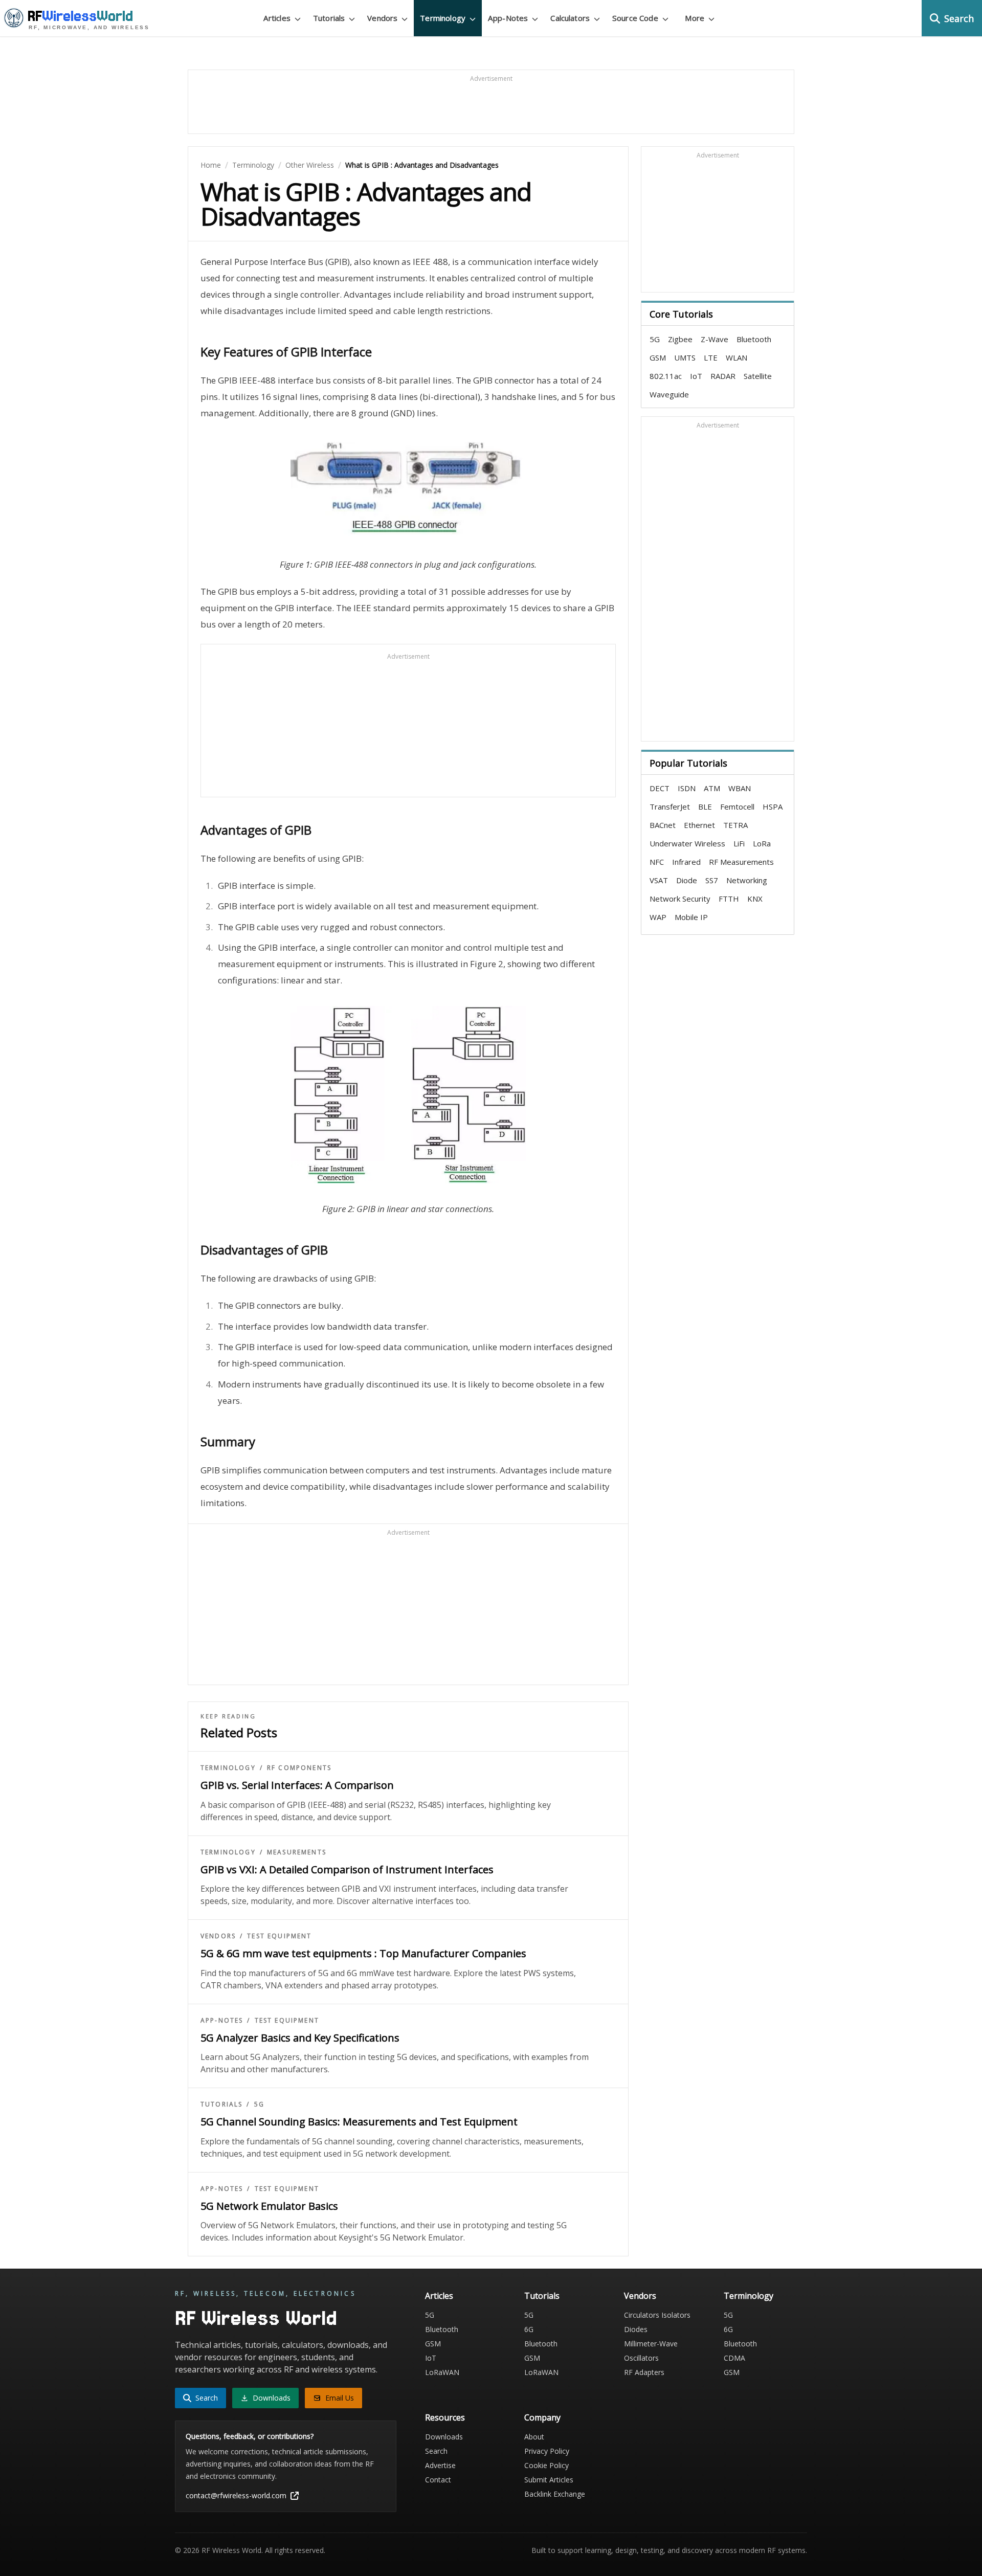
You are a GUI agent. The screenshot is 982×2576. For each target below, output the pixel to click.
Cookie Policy (546, 2465)
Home (211, 165)
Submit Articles (549, 2480)
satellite (758, 376)
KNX (755, 899)
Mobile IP (691, 917)
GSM (658, 357)
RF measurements (741, 862)
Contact (438, 2480)
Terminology (253, 165)
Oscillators (641, 2358)
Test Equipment (279, 1936)
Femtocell (737, 807)
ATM (712, 788)
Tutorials (221, 2104)
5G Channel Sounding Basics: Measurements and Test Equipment (359, 2122)
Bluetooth (754, 339)
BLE (705, 807)
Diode (687, 880)
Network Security (680, 899)
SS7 (712, 880)
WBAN (740, 788)
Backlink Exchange (555, 2494)
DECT (660, 788)
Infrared (686, 862)
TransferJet (670, 807)
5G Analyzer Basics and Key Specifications (300, 2038)
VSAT (659, 880)
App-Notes (222, 2021)
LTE (711, 357)
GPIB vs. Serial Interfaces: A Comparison (297, 1785)
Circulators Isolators (657, 2315)
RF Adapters (644, 2372)
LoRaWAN (442, 2372)
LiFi (739, 843)
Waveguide (669, 394)
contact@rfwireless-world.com (236, 2495)
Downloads (444, 2437)
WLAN (736, 357)
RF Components (299, 1768)
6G (529, 2329)
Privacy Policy (547, 2451)
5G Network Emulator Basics (269, 2206)
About (534, 2437)
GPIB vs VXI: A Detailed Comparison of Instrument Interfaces (347, 1869)
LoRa (762, 843)
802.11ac (666, 376)
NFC (657, 862)
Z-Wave (715, 339)
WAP (658, 917)
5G (259, 2104)
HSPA (773, 807)
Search (436, 2451)
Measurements (297, 1852)
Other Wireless (310, 165)
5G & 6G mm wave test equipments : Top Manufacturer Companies (363, 1953)
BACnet (663, 825)
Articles (439, 2296)
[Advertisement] (491, 106)
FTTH (729, 899)
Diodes (636, 2329)
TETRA (735, 825)
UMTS (685, 357)
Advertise (440, 2465)
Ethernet (699, 825)
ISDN (687, 788)
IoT (696, 376)
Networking (747, 880)
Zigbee (680, 339)
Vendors (218, 1936)
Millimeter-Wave (651, 2344)
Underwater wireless (687, 843)
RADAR (723, 376)
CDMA (734, 2358)
